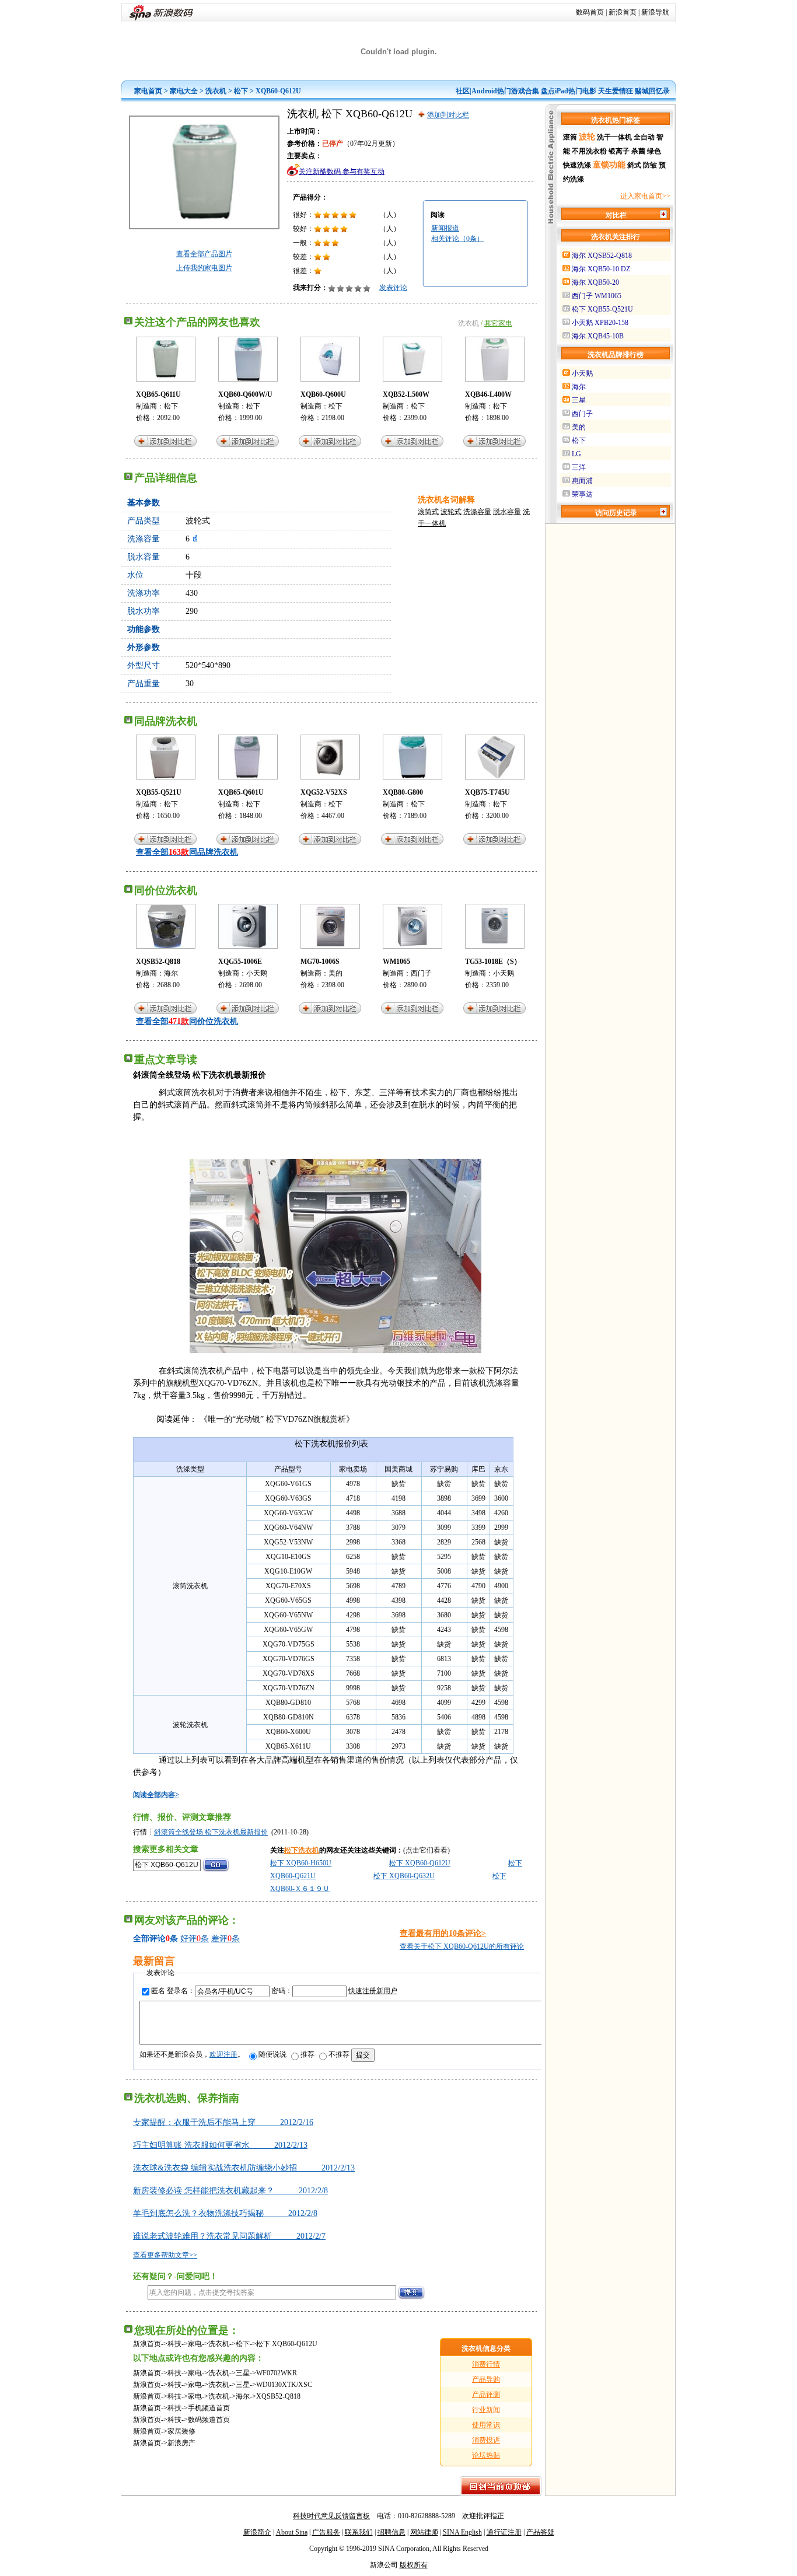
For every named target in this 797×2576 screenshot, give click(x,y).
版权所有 (414, 2565)
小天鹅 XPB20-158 (600, 323)
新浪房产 (181, 2443)
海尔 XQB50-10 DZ (601, 269)
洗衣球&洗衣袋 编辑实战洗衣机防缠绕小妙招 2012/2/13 (244, 2168)
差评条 (226, 1939)
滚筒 (570, 137)
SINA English (462, 2532)
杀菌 (638, 151)
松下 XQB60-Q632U (404, 1876)
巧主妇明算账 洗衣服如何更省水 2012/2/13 (220, 2145)
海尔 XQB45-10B (598, 336)
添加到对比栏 (448, 115)
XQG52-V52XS (324, 792)
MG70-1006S (320, 962)
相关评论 (457, 239)
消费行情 (486, 2364)
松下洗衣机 (302, 1850)
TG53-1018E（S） (493, 962)
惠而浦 (582, 481)
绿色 (654, 151)
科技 (174, 2344)
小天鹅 (257, 973)
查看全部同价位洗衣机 (187, 1021)
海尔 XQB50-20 (595, 282)
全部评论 (149, 1939)
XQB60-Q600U (323, 394)
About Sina (292, 2532)
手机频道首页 (209, 2408)
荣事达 (582, 494)
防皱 (650, 165)
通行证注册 (504, 2532)
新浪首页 (623, 12)
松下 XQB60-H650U (301, 1863)
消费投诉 (486, 2440)
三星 (243, 2373)
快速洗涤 (577, 165)
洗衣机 (216, 91)
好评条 (195, 1939)
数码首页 (590, 12)
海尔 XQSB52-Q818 (602, 256)
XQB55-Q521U (159, 792)
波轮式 (451, 512)
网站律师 (424, 2532)
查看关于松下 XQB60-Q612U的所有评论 (462, 1946)
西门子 (421, 973)
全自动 (644, 137)
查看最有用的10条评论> (443, 1933)
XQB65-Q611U (158, 394)
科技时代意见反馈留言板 (331, 2516)
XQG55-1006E (240, 962)
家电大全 (184, 91)
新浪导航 (655, 12)
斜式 (634, 165)
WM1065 (396, 962)
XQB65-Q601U (241, 792)
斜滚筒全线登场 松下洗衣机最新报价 (211, 1832)
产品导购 (486, 2379)
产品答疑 (540, 2532)
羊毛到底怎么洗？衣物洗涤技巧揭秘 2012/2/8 (225, 2213)
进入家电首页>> (645, 196)
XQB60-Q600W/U (245, 394)
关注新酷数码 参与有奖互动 (342, 172)
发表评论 (393, 288)
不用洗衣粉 (589, 151)
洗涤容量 (477, 512)
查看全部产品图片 (204, 254)
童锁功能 (609, 165)
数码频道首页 (209, 2420)
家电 (195, 2344)
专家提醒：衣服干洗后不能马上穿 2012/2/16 (223, 2122)
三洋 (579, 467)
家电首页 (148, 91)
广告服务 (326, 2532)
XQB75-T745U (487, 792)
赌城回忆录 (652, 91)
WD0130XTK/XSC (284, 2385)
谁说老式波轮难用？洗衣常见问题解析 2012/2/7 (229, 2236)
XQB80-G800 (403, 792)
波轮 (587, 137)
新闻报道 (445, 228)
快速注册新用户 (373, 1991)
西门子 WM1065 (597, 296)
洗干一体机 (614, 137)
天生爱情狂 (616, 91)
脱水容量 (507, 512)
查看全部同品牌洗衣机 (187, 852)
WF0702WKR (277, 2373)
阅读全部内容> (156, 1795)
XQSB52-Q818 (158, 962)
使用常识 (486, 2425)
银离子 (619, 151)
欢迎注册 (223, 2054)
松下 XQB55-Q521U (602, 309)
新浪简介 (257, 2532)
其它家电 (498, 323)
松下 (241, 91)
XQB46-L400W (488, 394)
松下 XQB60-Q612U (420, 1863)
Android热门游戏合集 (505, 91)
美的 (335, 973)
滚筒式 (428, 512)
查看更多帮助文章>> (165, 2255)
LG (576, 454)
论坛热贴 (486, 2455)
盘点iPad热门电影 (569, 91)
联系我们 (359, 2532)
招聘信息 (391, 2532)
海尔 (171, 973)
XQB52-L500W (406, 394)
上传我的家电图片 (204, 268)
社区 (463, 91)
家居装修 (181, 2431)
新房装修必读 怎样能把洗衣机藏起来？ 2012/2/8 (230, 2191)
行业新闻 (486, 2410)
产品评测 (486, 2395)
